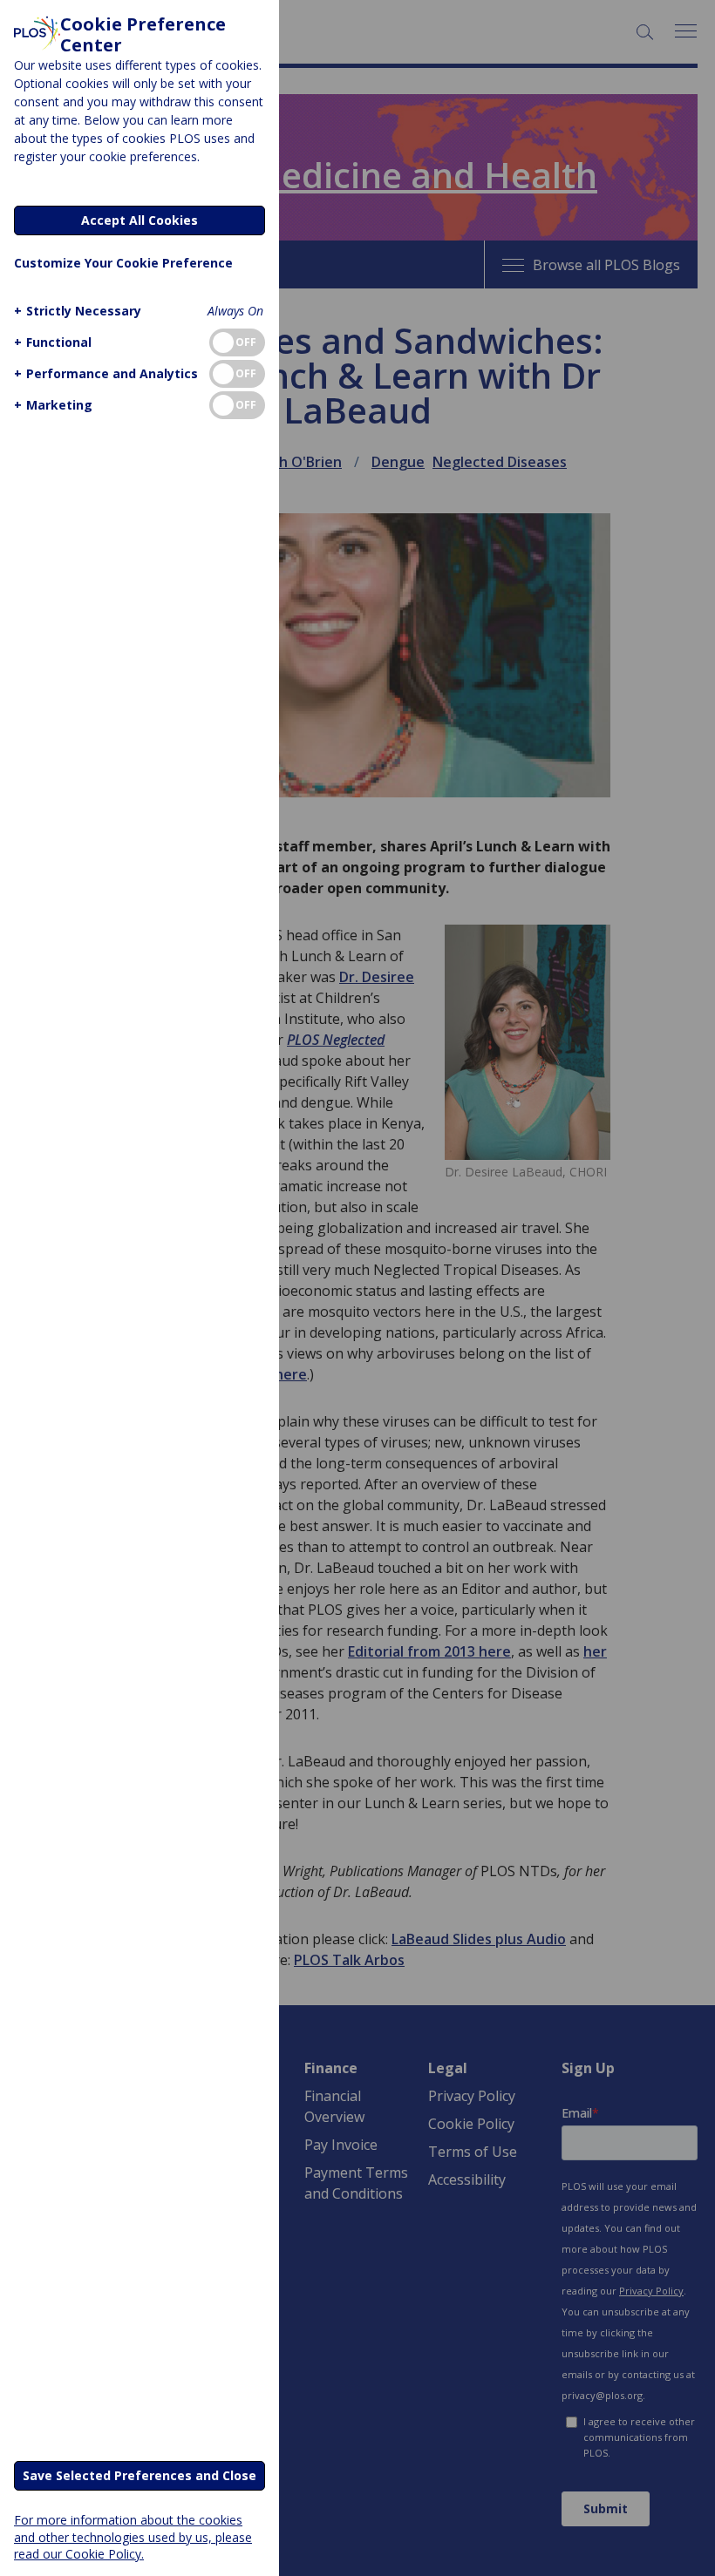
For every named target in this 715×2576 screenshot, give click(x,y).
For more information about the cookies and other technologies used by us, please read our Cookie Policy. (133, 2536)
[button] (78, 311)
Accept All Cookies (140, 220)
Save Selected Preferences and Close (140, 2475)
